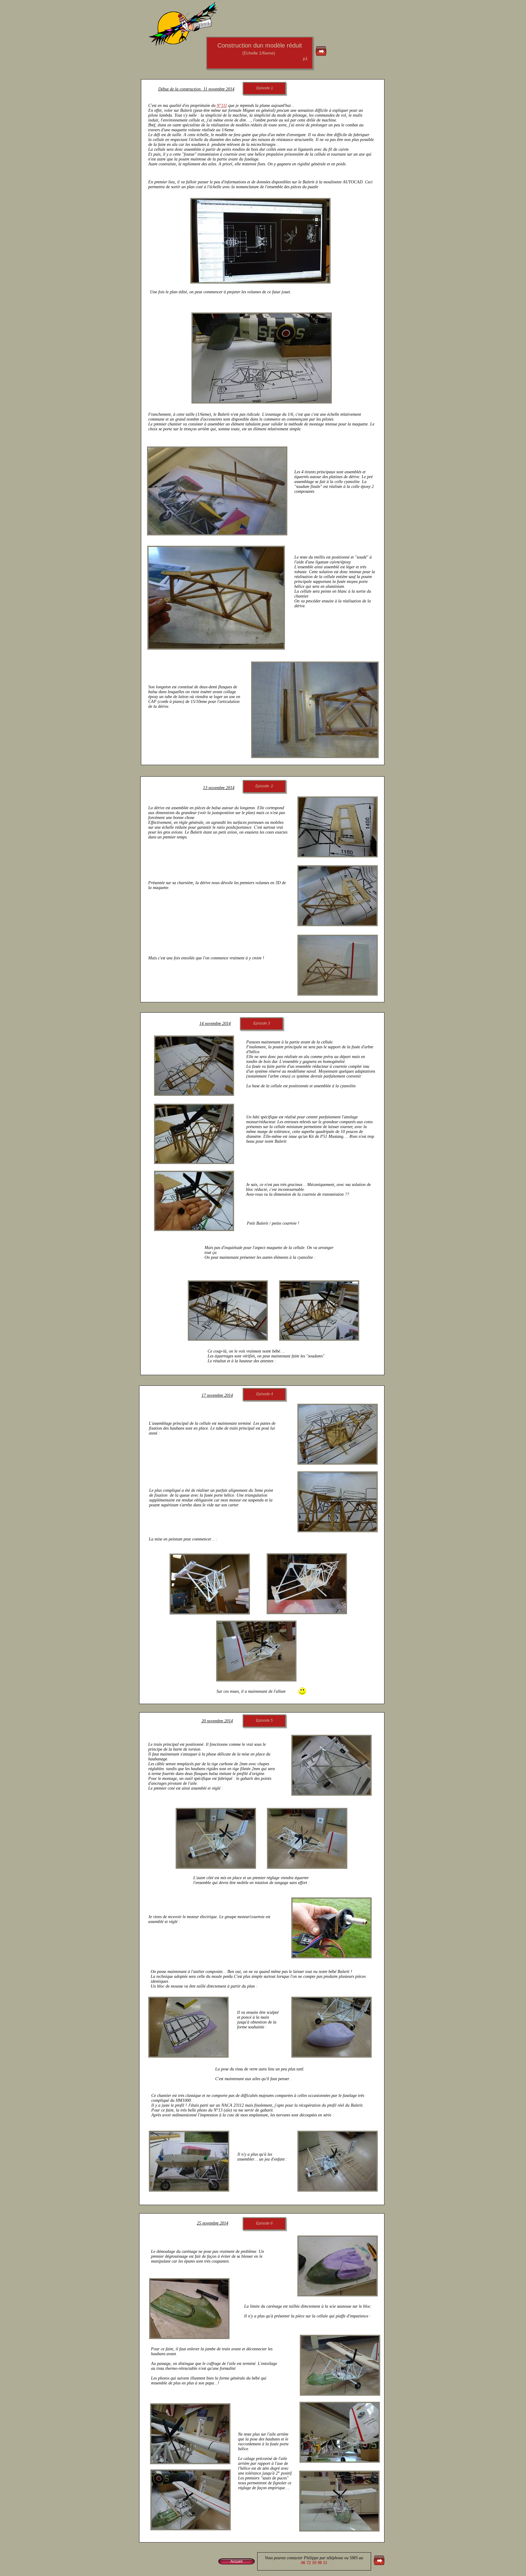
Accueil (237, 2561)
